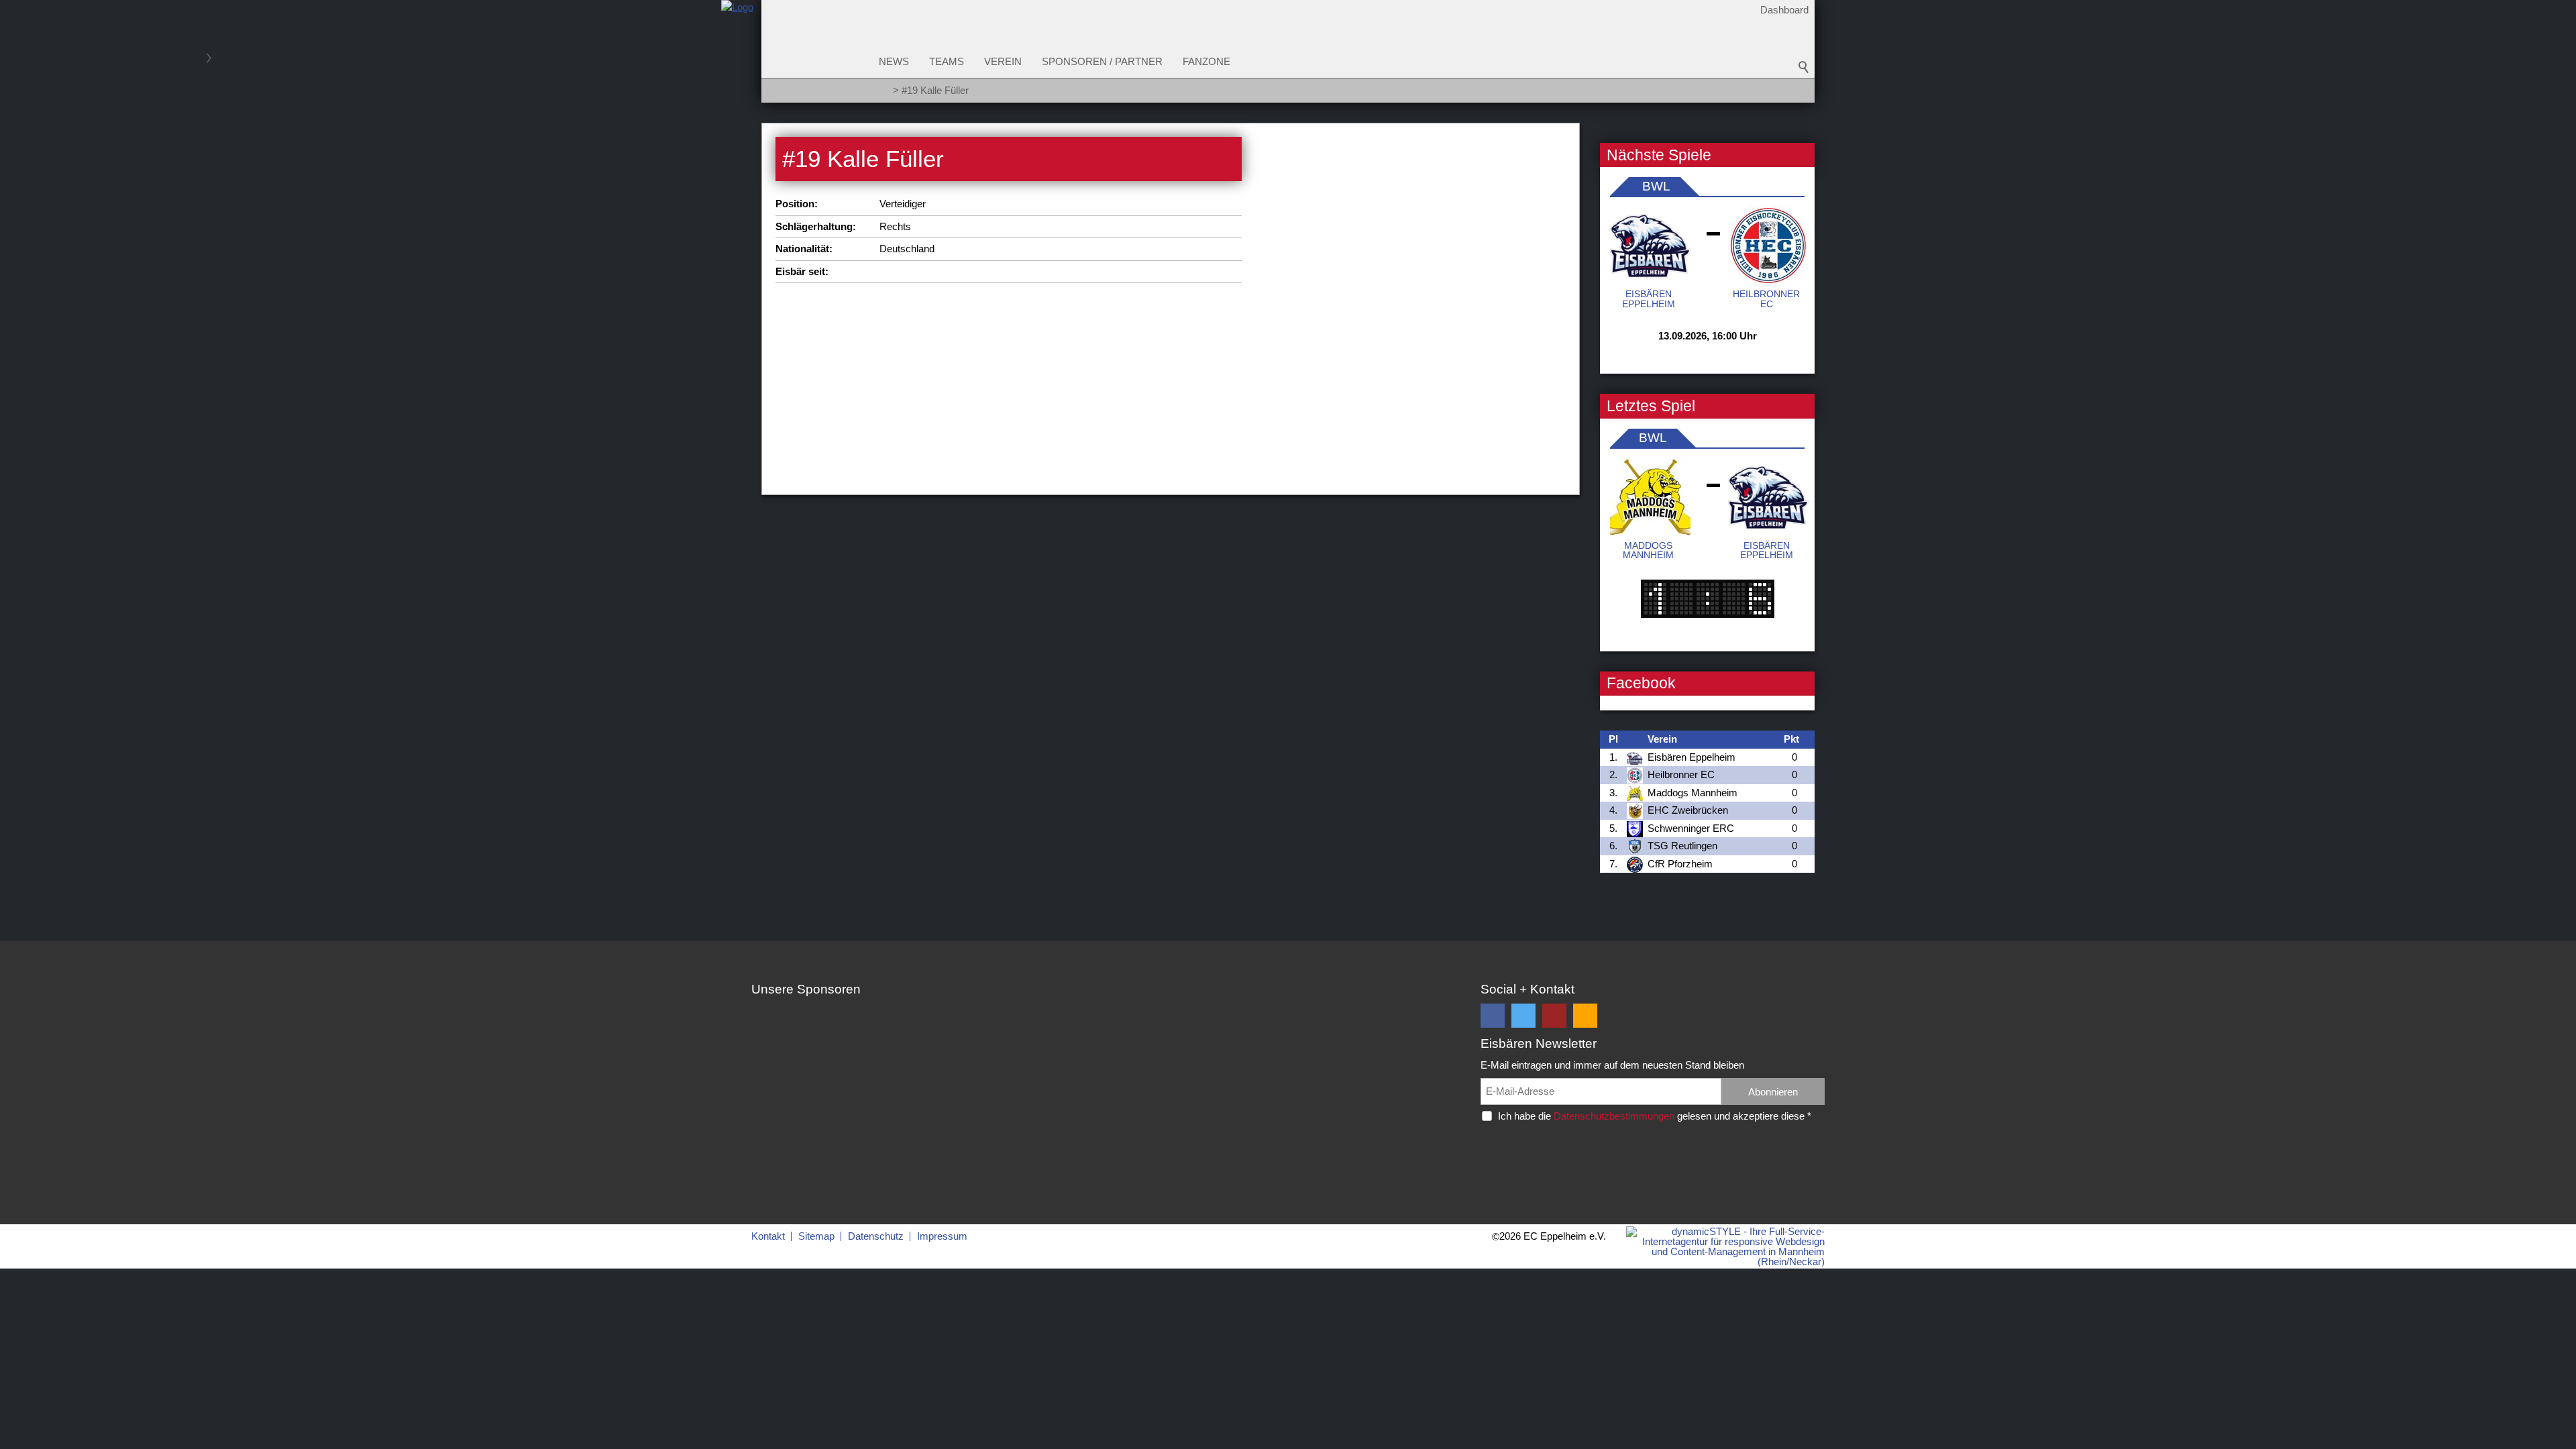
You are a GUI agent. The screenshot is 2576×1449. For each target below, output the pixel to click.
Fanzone (1206, 61)
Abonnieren (1773, 1092)
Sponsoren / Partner (1102, 61)
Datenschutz (876, 1236)
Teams (947, 61)
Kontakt (768, 1236)
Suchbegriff (1804, 67)
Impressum (942, 1236)
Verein (1003, 61)
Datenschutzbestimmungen (1614, 1116)
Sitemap (816, 1236)
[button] (1493, 1016)
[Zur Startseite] (737, 56)
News (894, 61)
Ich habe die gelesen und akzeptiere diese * (1655, 1116)
